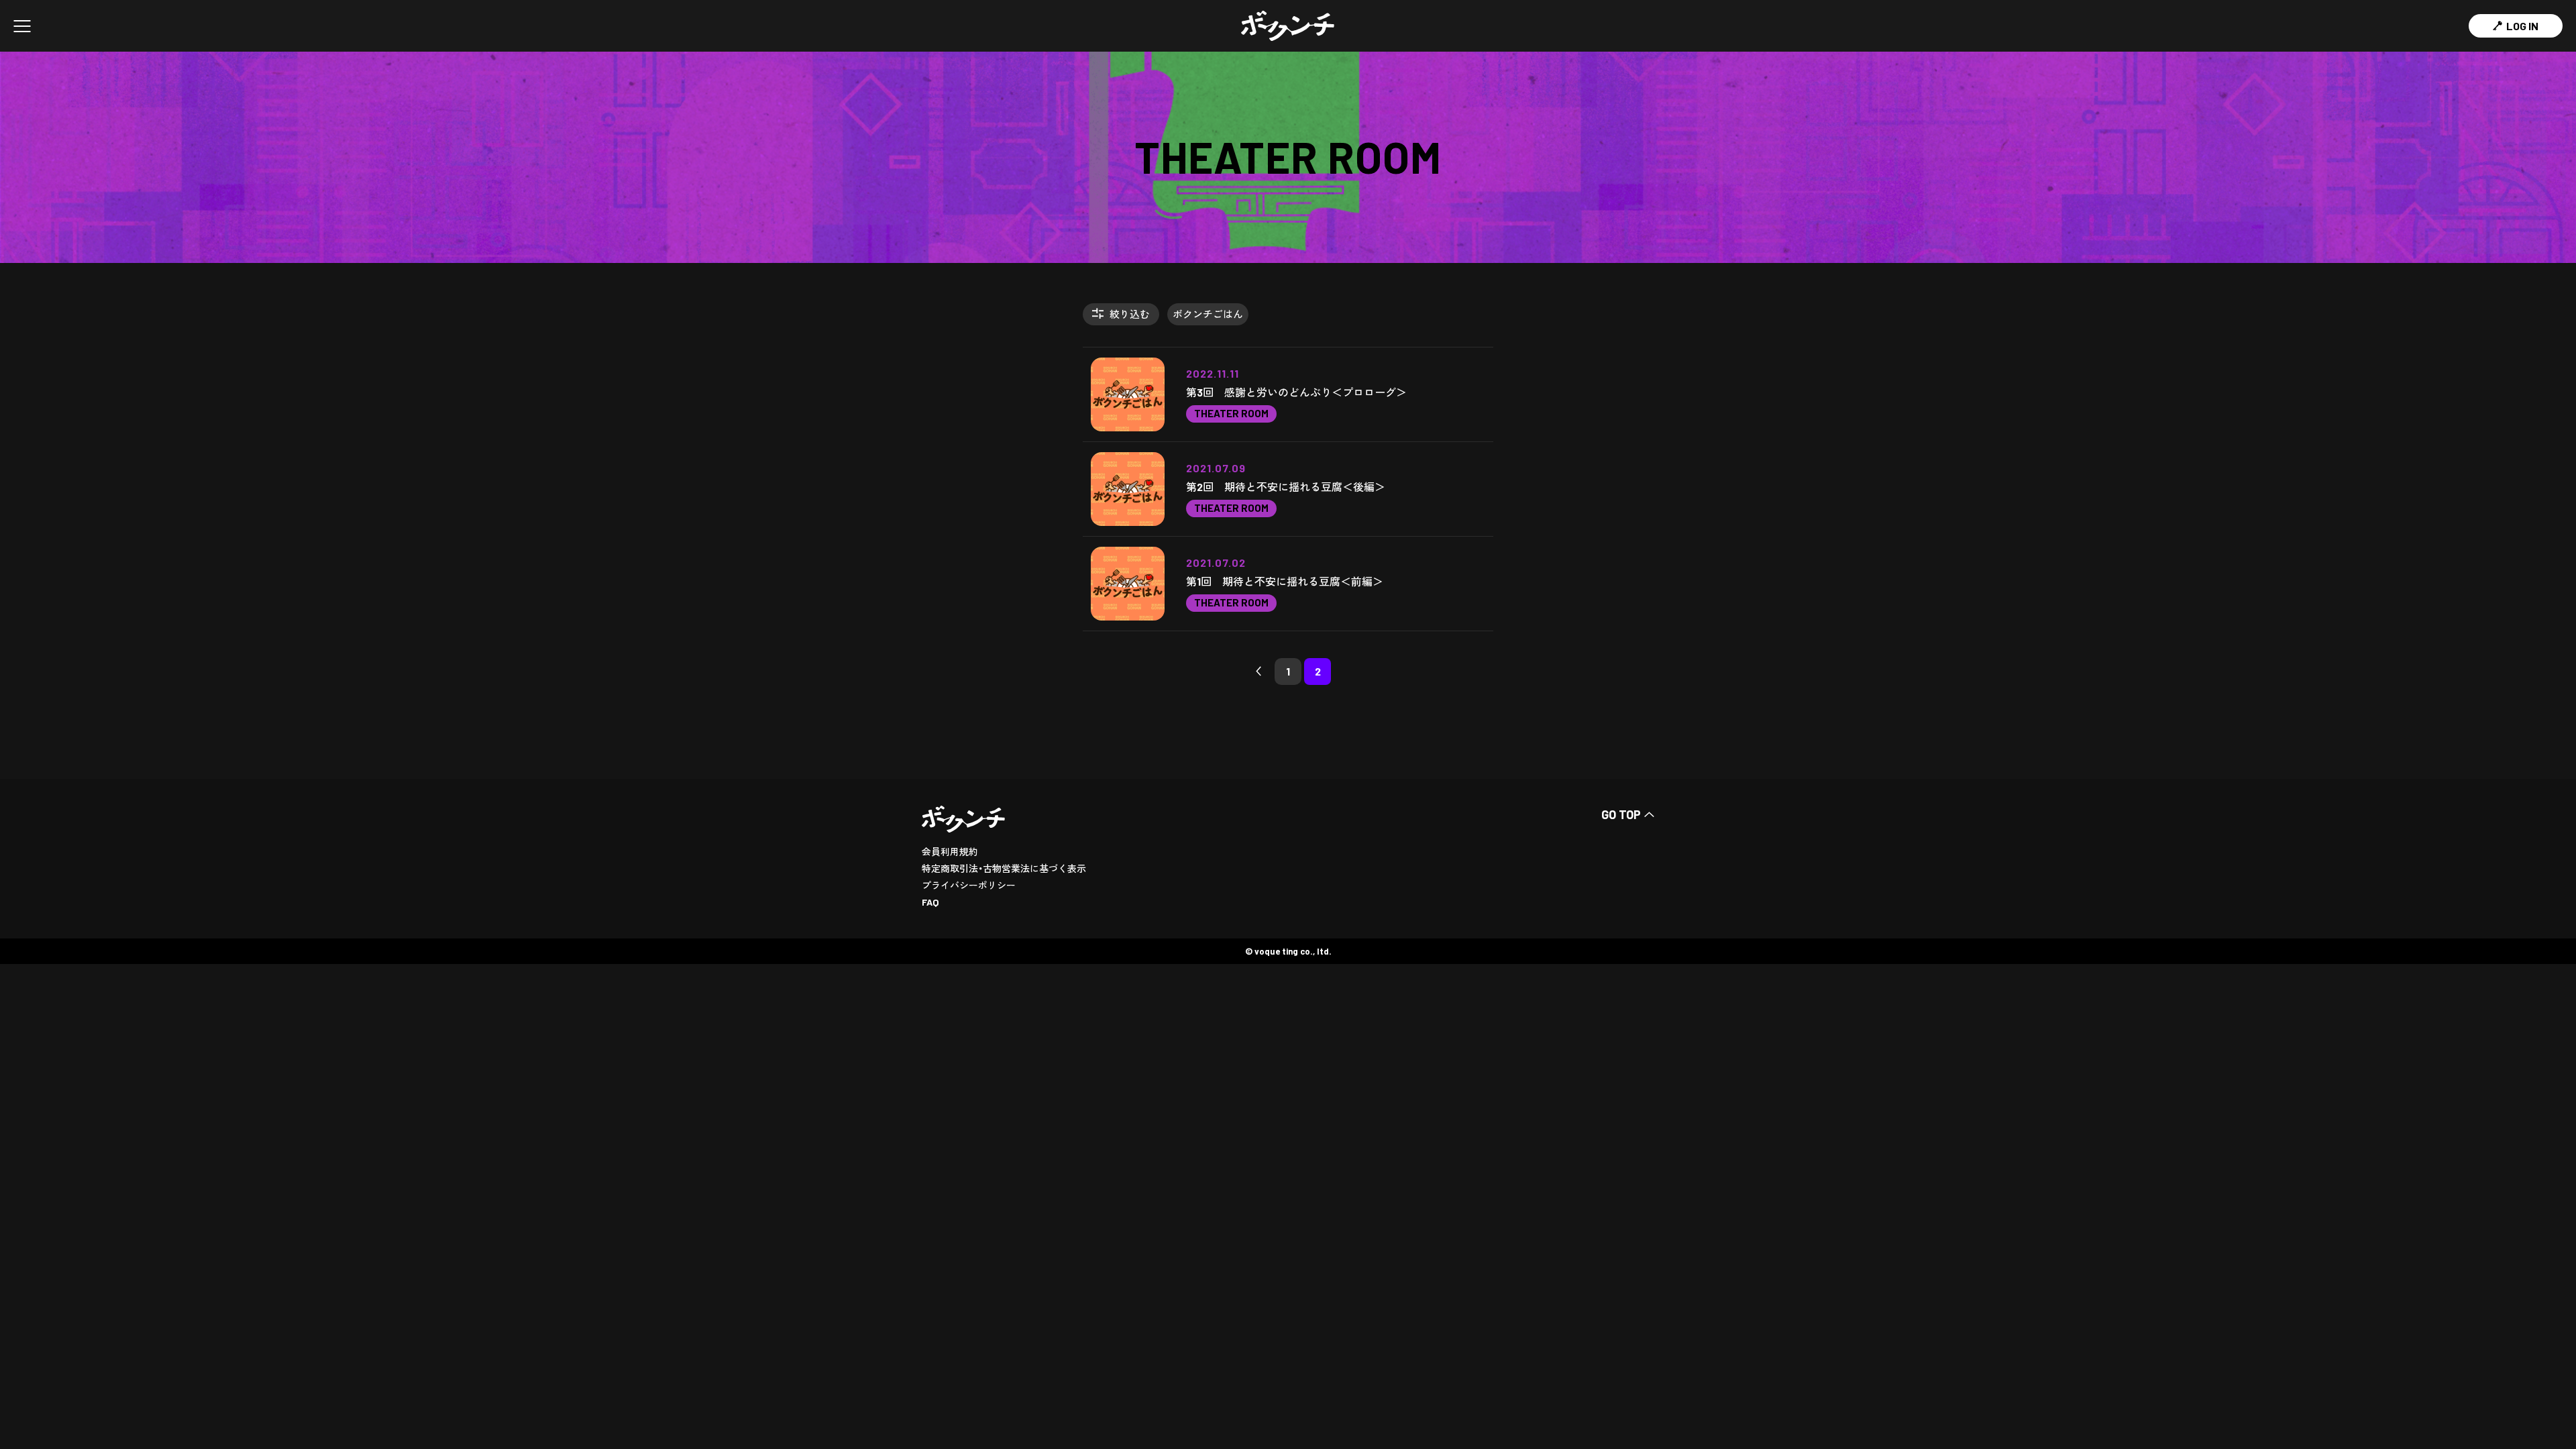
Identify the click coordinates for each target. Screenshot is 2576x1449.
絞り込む (1130, 314)
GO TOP (1621, 814)
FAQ (930, 902)
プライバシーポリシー (969, 885)
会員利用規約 (950, 852)
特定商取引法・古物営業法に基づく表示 (1004, 868)
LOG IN (2522, 26)
